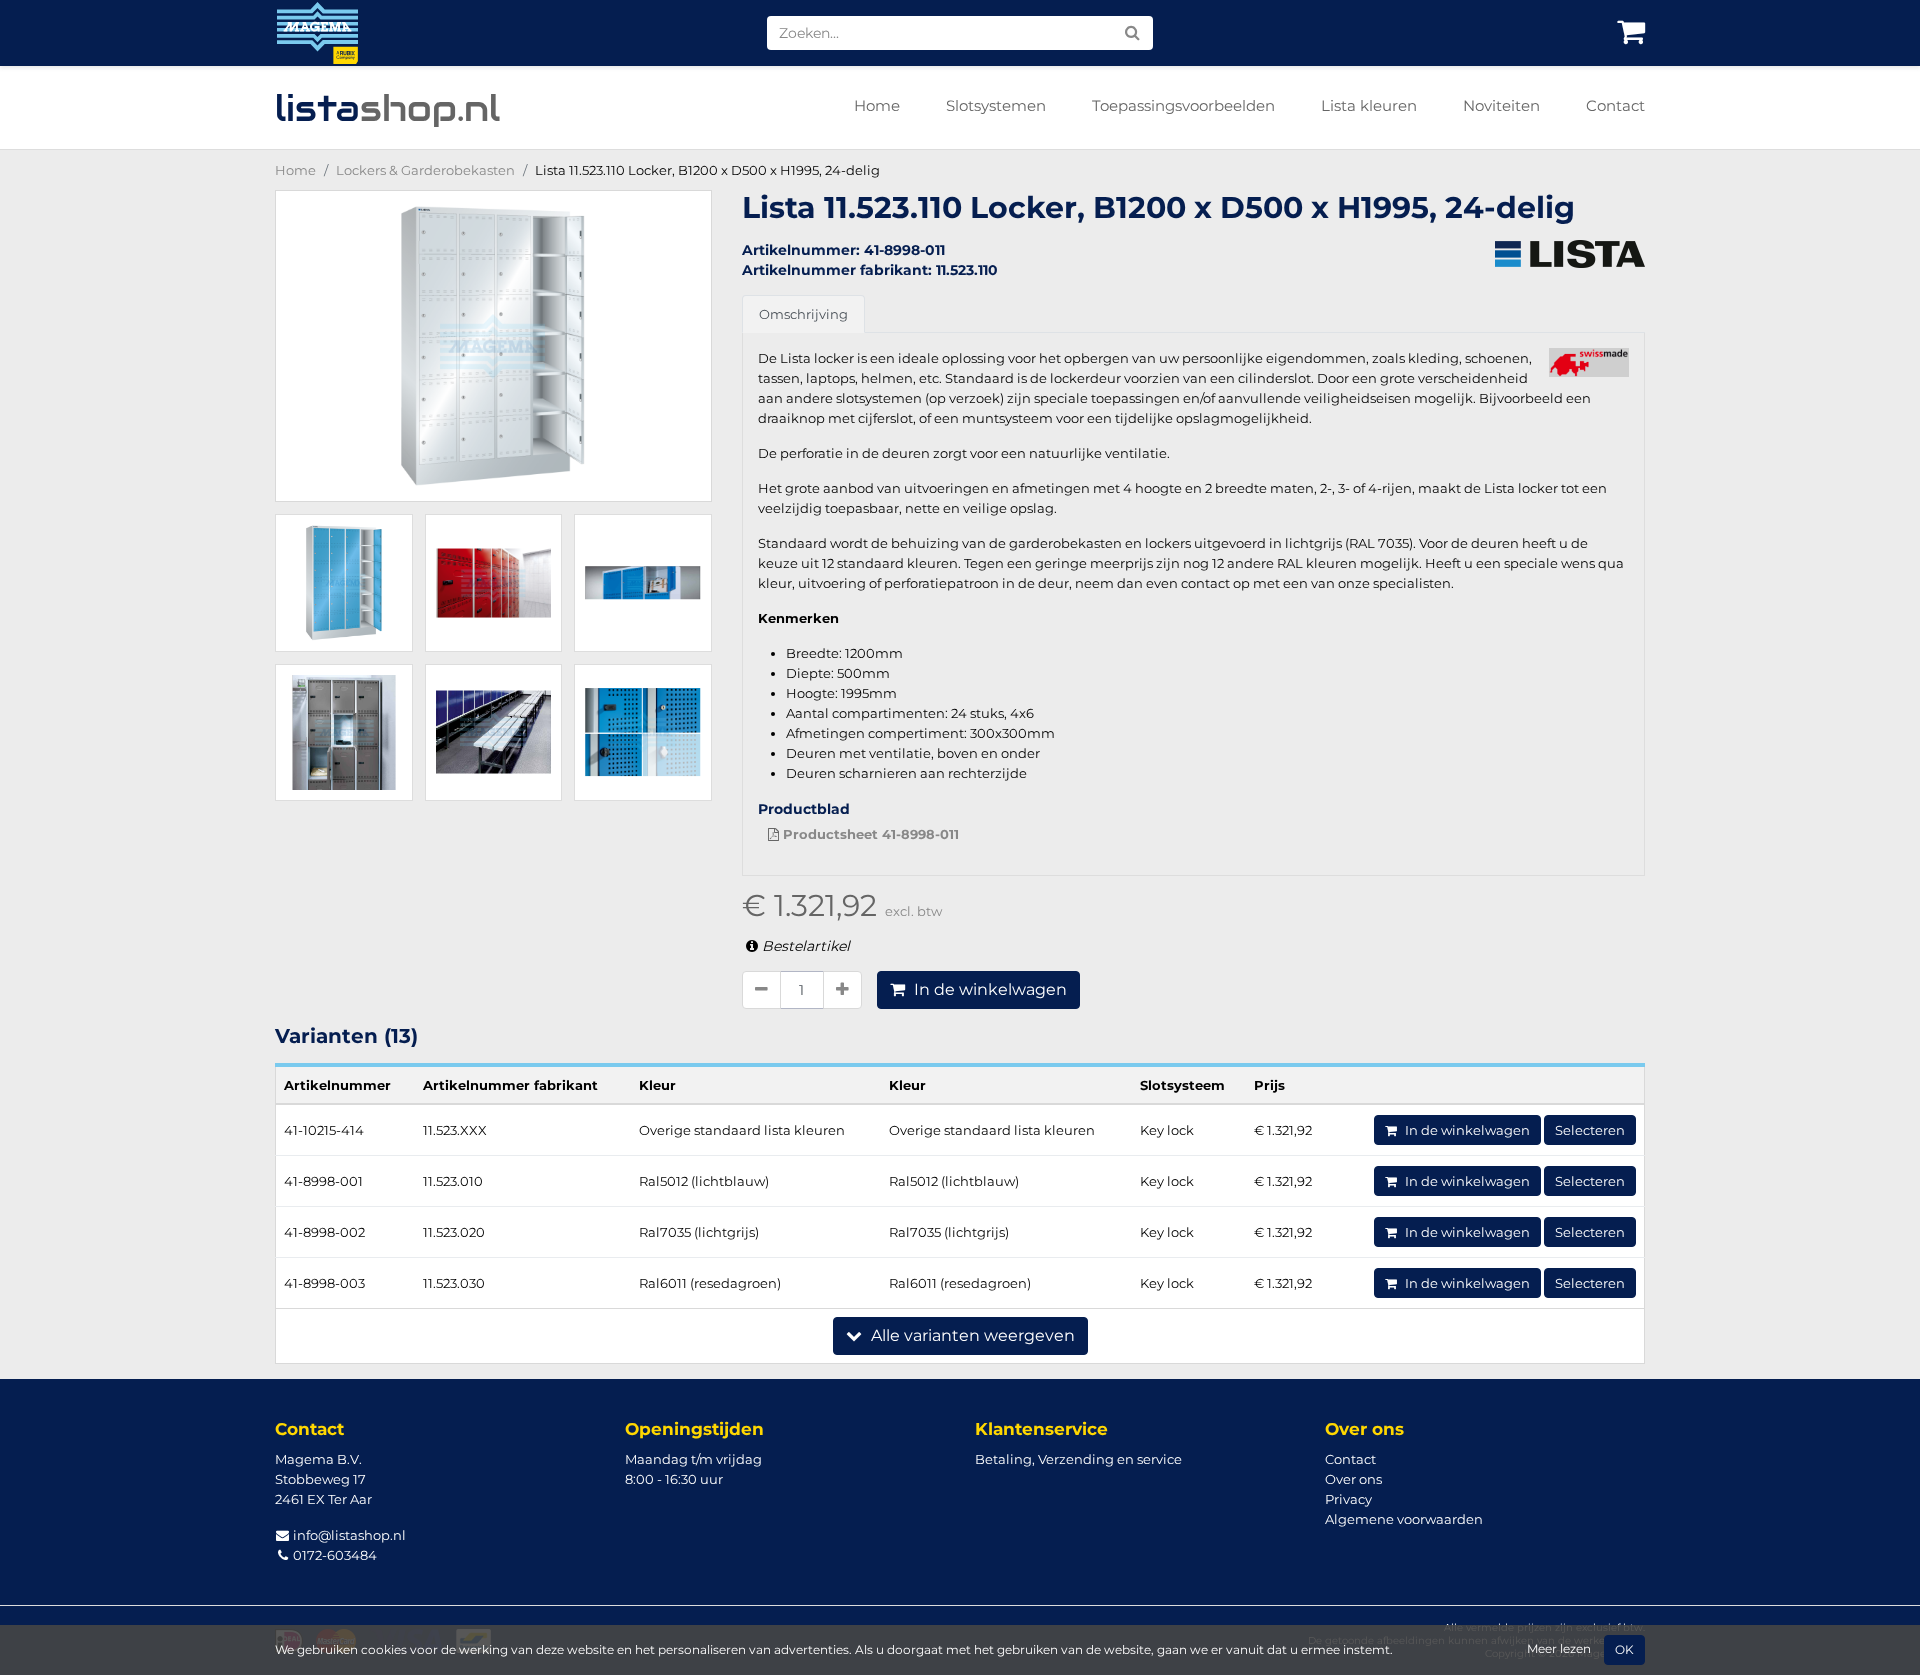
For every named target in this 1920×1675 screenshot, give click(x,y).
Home (877, 105)
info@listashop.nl (348, 1535)
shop (387, 108)
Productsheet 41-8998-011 (869, 834)
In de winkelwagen (988, 989)
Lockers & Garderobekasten (425, 170)
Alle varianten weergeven (971, 1335)
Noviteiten (1501, 105)
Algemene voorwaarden (1404, 1519)
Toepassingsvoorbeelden (1183, 105)
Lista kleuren (1369, 105)
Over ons (1353, 1479)
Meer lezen (1559, 1649)
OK (1624, 1650)
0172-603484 (333, 1555)
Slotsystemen (996, 105)
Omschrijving (803, 314)
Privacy (1348, 1499)
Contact (1615, 105)
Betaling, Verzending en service (1078, 1459)
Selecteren (1590, 1130)
